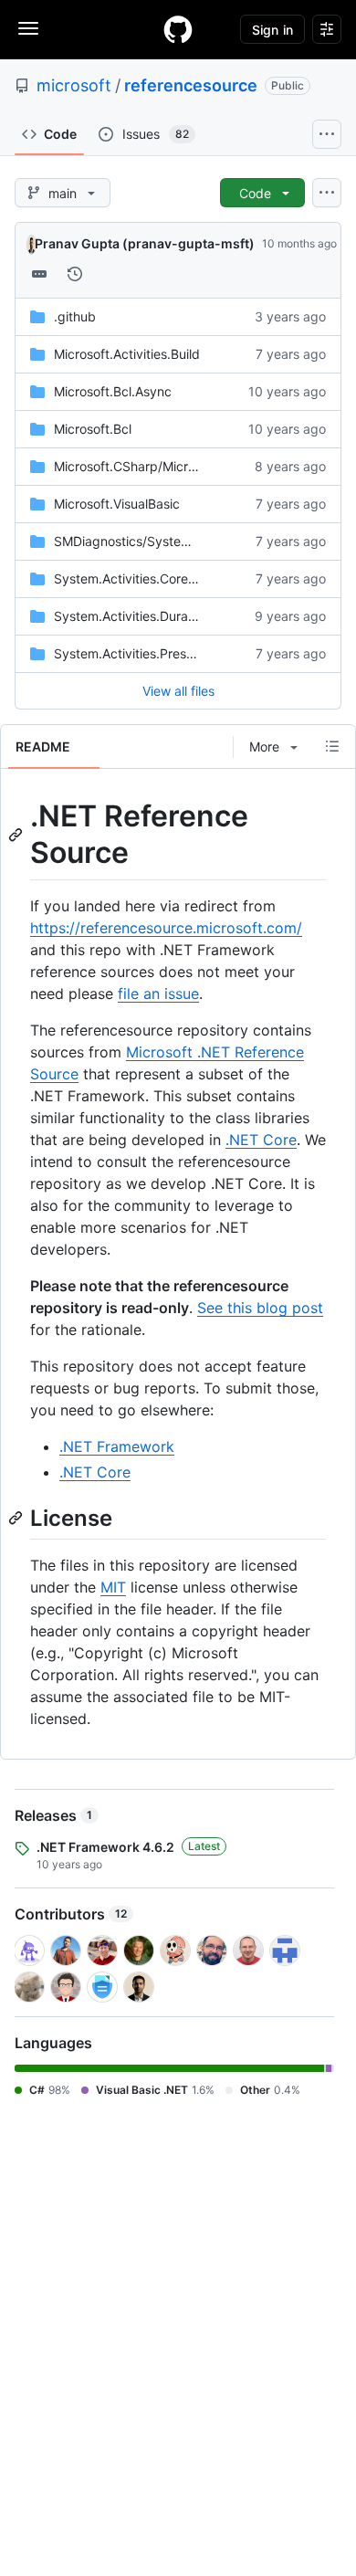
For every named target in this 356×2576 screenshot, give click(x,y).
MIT (113, 1587)
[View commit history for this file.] (75, 274)
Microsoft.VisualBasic (117, 504)
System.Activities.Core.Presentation (160, 578)
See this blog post (260, 1308)
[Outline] (332, 746)
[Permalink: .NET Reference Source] (17, 835)
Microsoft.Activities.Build (127, 354)
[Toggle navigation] (28, 28)
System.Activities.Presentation (144, 653)
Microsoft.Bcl (93, 429)
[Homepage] (178, 29)
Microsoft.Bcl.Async (113, 391)
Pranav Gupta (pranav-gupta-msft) (145, 243)
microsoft (74, 85)
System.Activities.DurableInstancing (161, 616)
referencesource (191, 85)
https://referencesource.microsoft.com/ (166, 928)
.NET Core (261, 1140)
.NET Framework (117, 1446)
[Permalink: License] (17, 1519)
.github (75, 316)
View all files (178, 691)
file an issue (158, 994)
